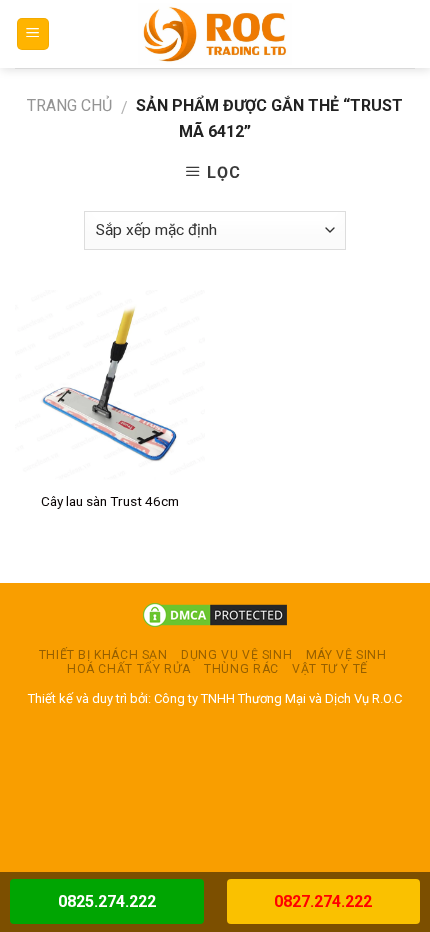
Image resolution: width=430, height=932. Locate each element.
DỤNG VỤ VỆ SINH (236, 655)
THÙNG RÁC (241, 669)
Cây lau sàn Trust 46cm (110, 501)
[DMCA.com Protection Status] (215, 614)
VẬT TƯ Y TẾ (330, 669)
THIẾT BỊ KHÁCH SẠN (103, 655)
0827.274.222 (323, 901)
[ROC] (215, 34)
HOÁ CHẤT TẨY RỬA (129, 669)
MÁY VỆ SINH (346, 655)
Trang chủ (69, 105)
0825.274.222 (107, 901)
